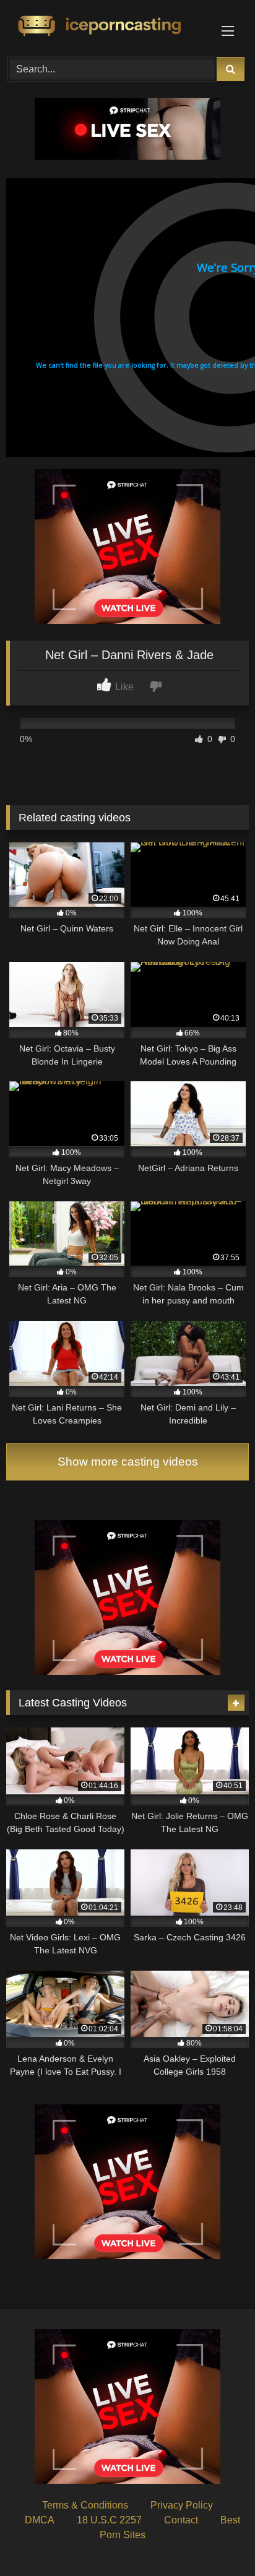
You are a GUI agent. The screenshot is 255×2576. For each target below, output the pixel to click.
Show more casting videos (128, 1462)
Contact (181, 2520)
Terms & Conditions (85, 2505)
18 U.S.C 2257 (109, 2520)
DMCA (40, 2520)
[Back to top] (217, 2539)
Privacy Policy (182, 2505)
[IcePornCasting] (105, 27)
